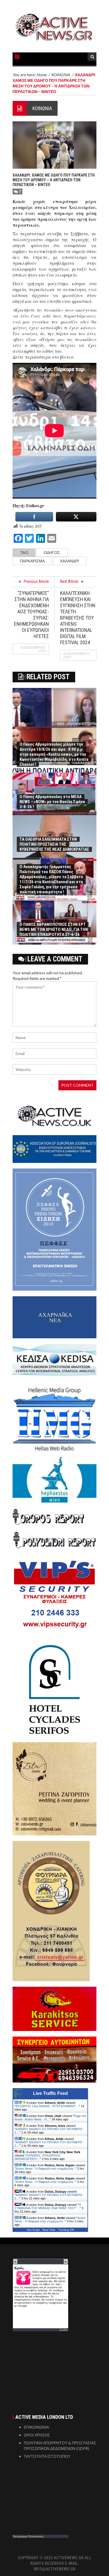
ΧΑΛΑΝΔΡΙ (70, 561)
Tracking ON (66, 2230)
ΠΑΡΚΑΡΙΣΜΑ (32, 561)
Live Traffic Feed (50, 2093)
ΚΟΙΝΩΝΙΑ (42, 108)
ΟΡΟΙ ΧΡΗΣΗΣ (37, 2435)
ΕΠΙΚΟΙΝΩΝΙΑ (36, 2427)
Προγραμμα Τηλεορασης (28, 2536)
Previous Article (36, 581)
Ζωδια (63, 2330)
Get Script (33, 2230)
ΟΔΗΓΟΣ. (52, 552)
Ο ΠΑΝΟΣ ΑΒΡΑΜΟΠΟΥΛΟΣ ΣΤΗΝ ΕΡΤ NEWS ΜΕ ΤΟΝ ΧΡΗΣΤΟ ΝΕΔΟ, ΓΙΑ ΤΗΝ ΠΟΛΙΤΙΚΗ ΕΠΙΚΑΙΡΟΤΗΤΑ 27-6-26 (54, 929)
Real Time (49, 2230)
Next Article (69, 581)
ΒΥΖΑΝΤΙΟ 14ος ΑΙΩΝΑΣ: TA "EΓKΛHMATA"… (47, 2106)
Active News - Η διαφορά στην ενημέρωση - (45, 2169)
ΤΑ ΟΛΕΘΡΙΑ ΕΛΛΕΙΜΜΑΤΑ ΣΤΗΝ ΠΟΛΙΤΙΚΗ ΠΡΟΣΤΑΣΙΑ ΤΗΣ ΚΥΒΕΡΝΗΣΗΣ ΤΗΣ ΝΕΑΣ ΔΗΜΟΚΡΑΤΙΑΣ (54, 844)
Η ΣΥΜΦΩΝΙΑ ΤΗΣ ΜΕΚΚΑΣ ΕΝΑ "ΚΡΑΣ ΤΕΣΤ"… (48, 2206)
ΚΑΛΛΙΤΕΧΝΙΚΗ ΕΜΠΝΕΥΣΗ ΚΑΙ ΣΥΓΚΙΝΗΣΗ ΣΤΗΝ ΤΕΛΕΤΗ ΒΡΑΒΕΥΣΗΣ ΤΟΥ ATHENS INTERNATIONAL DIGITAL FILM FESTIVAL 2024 (78, 618)
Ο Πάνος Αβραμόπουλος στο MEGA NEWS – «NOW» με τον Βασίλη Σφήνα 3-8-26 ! (52, 802)
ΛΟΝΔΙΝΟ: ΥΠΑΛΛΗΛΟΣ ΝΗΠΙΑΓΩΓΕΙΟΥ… (38, 2157)
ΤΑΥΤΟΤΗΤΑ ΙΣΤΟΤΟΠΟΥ (47, 2456)
